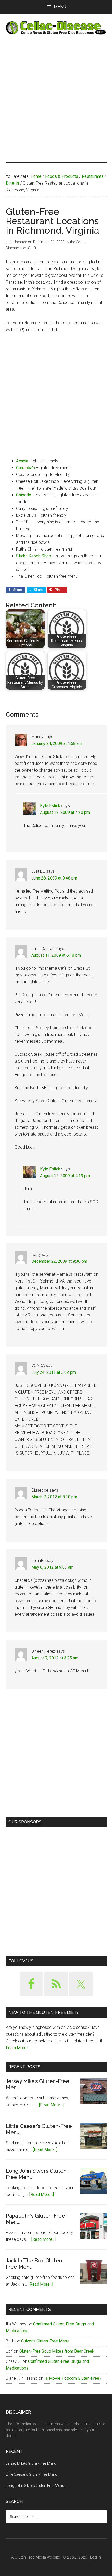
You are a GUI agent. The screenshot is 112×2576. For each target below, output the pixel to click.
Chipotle (24, 495)
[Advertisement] (56, 98)
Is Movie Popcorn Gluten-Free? (73, 2378)
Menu (60, 7)
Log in (95, 2557)
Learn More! (17, 2048)
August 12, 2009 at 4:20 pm (65, 812)
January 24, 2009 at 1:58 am (57, 744)
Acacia (22, 461)
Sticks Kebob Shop (34, 556)
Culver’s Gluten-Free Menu (45, 2341)
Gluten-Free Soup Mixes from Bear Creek (57, 2351)
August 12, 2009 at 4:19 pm (65, 1176)
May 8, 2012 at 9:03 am (52, 1567)
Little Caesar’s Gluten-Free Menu (32, 2474)
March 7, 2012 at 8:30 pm (54, 1497)
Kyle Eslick (50, 806)
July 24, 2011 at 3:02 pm (54, 1372)
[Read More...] (51, 2105)
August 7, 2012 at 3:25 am (55, 1658)
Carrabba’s (26, 468)
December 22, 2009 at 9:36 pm (59, 1261)
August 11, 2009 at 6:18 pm (56, 955)
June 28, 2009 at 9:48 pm (54, 878)
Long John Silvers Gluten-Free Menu (35, 2486)
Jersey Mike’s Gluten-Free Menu (31, 2463)
